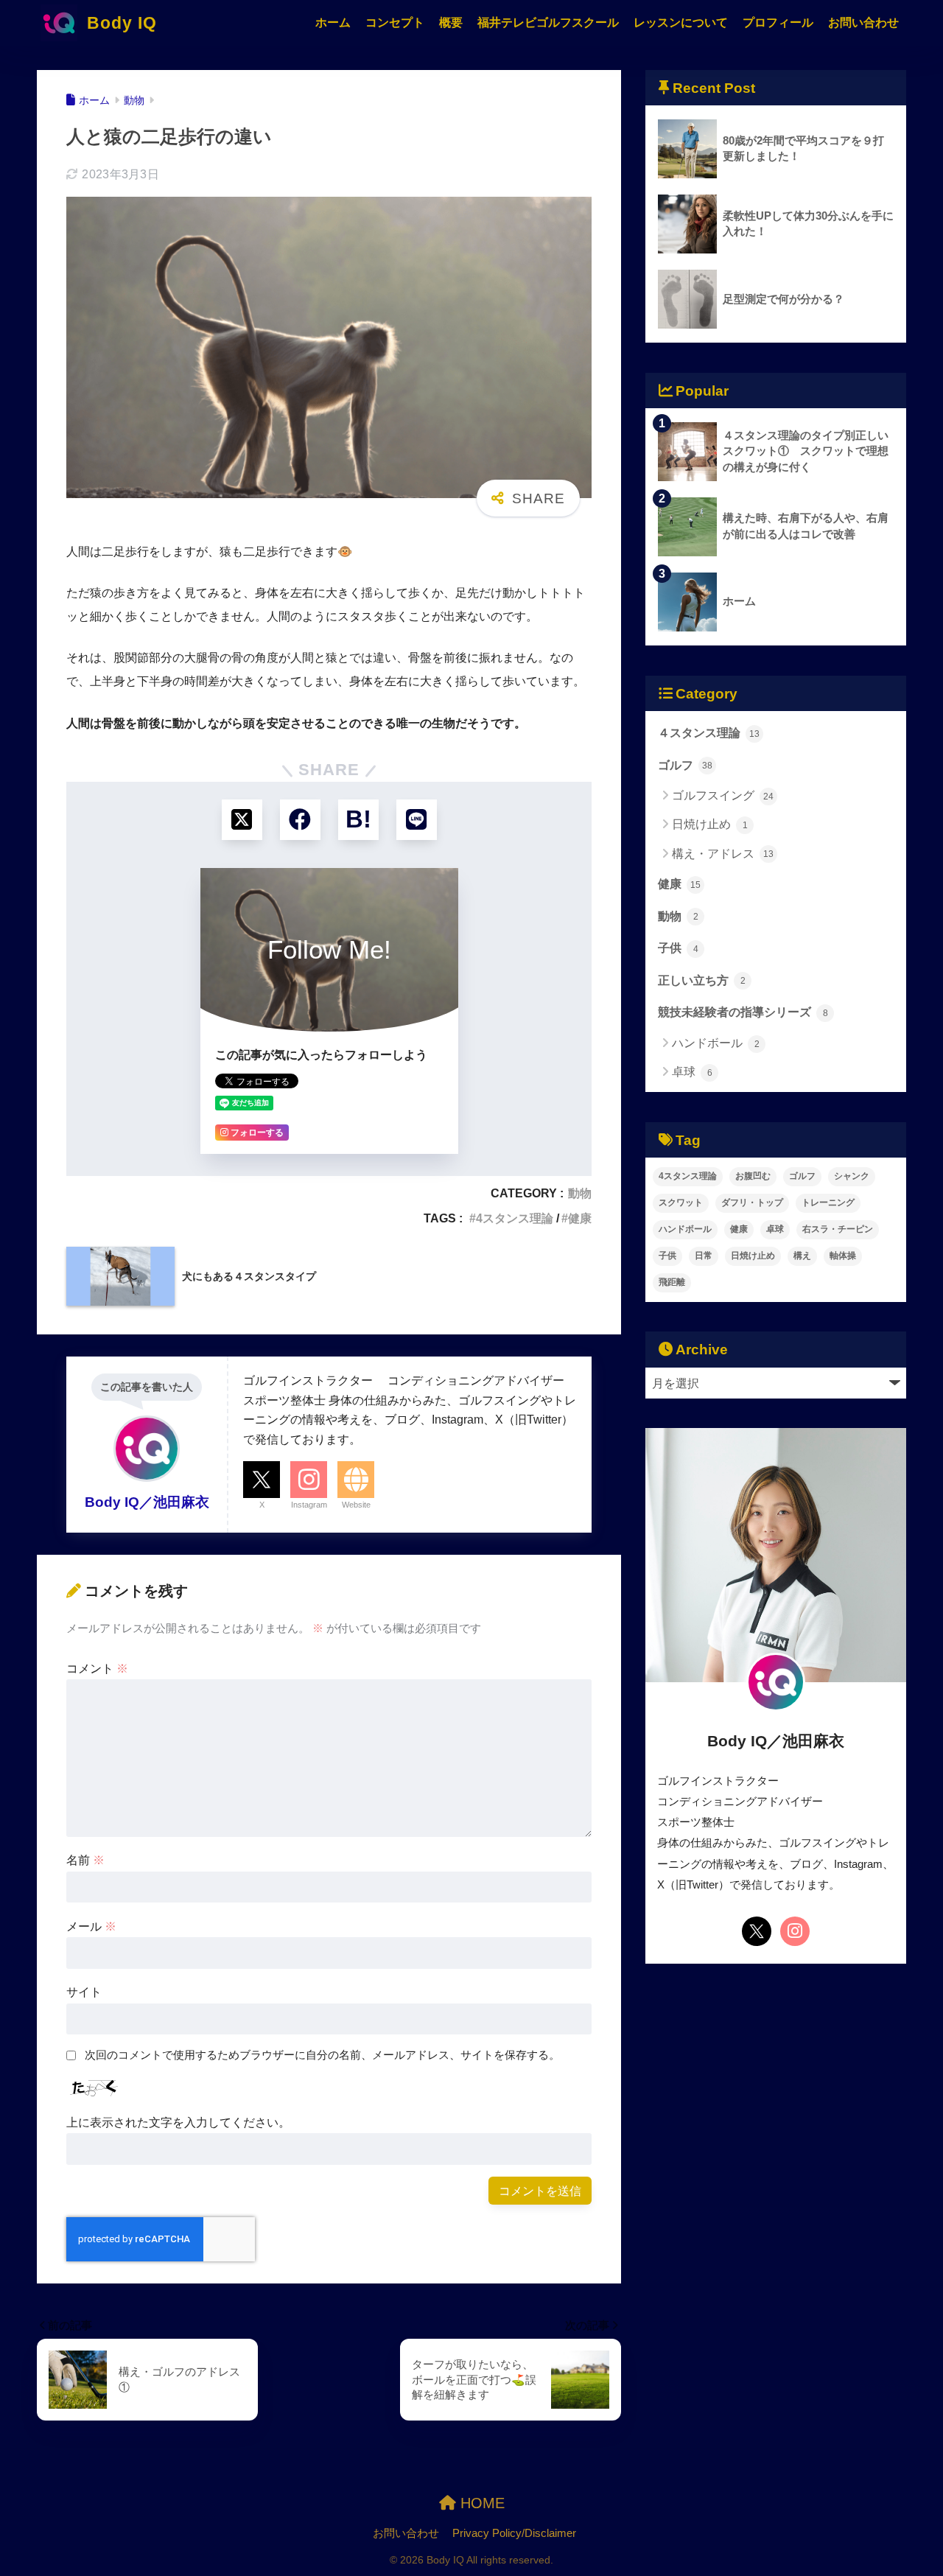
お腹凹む (753, 1176)
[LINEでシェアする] (417, 820)
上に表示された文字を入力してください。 (178, 2122)
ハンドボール (716, 1043)
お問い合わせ (863, 22)
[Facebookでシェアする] (300, 820)
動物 (580, 1193)
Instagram (309, 1505)
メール (91, 1926)
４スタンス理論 (709, 732)
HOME (480, 2503)
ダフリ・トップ (752, 1203)
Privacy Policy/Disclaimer (514, 2533)
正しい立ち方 (702, 980)
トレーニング (828, 1203)
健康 (580, 1218)
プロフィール (778, 22)
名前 (85, 1860)
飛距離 (672, 1282)
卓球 (692, 1072)
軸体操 (843, 1256)
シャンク (852, 1176)
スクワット (681, 1203)
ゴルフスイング (723, 795)
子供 (678, 948)
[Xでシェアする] (242, 820)
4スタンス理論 (515, 1218)
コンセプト (395, 22)
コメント (97, 1668)
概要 (451, 22)
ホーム (333, 22)
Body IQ (119, 23)
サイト (84, 1992)
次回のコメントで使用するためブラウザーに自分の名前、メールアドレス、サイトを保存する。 (322, 2055)
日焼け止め (710, 824)
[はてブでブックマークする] (358, 820)
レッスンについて (681, 22)
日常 (704, 1256)
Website (356, 1505)
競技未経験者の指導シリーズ (743, 1012)
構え (802, 1256)
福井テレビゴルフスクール (548, 22)
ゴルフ (685, 765)
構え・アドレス (723, 854)
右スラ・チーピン (838, 1229)
